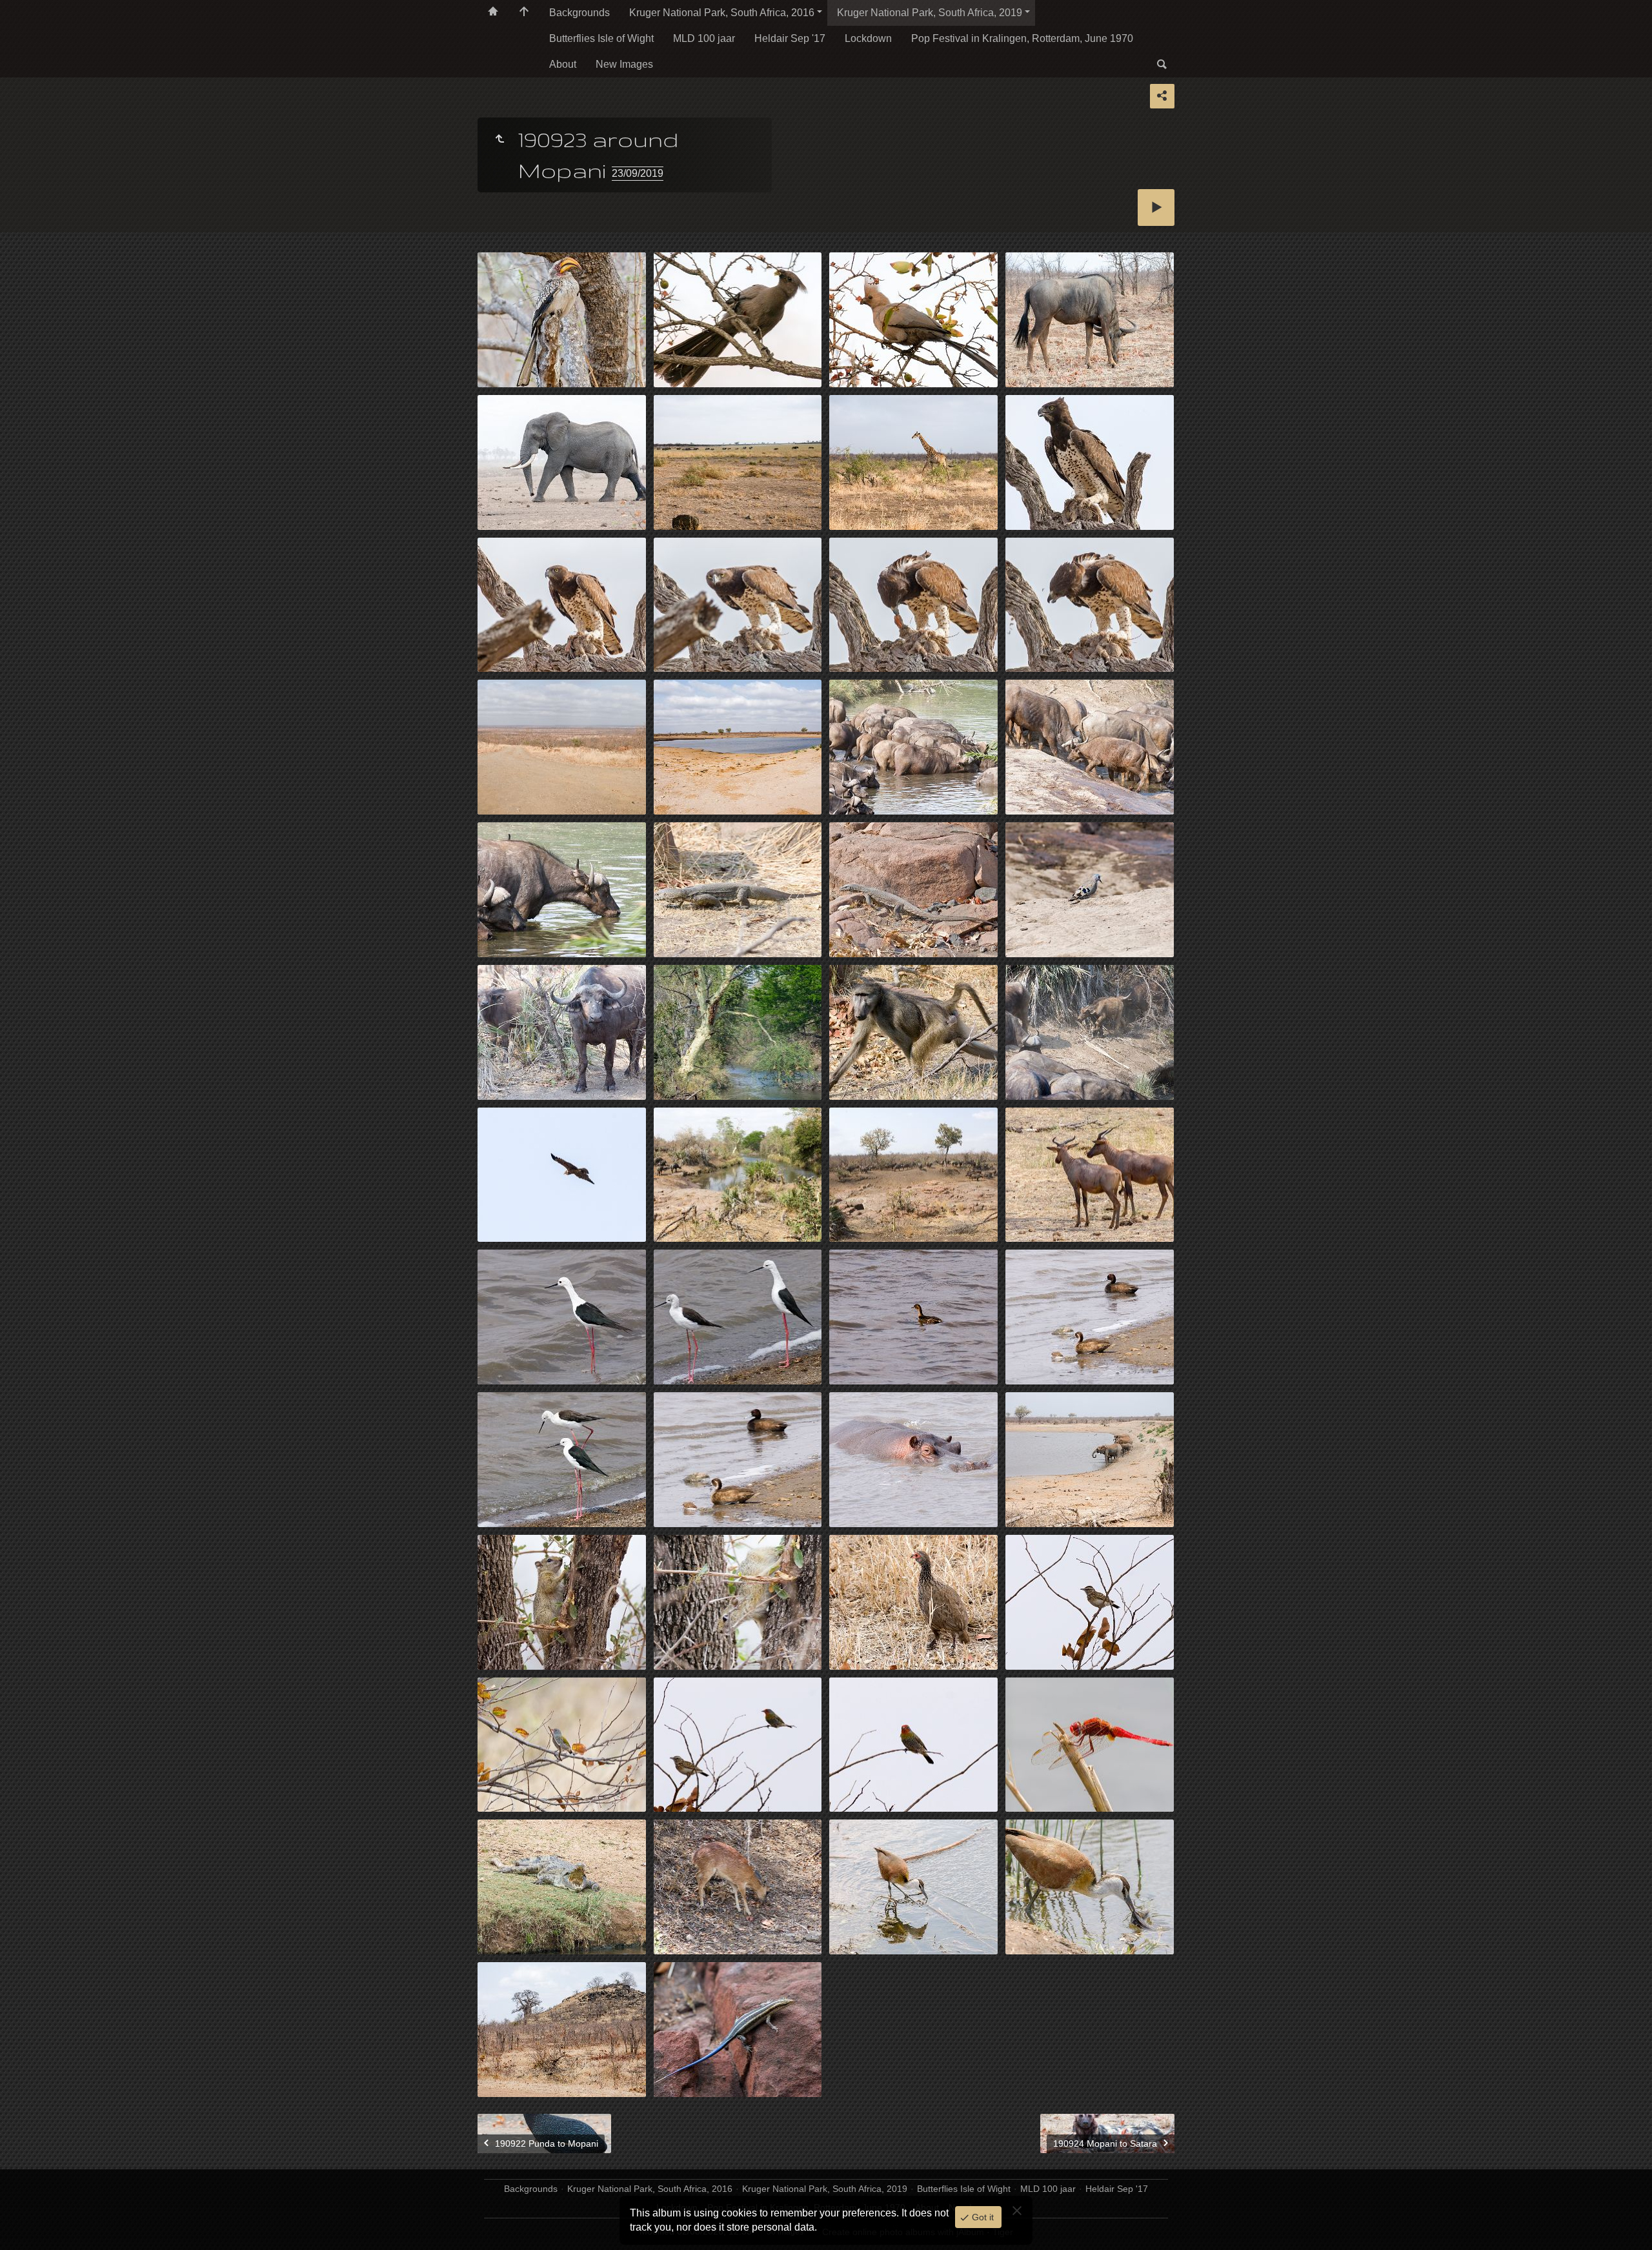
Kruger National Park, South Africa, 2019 (930, 13)
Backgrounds (579, 13)
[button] (26, 2224)
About (563, 64)
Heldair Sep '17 (790, 38)
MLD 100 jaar (704, 38)
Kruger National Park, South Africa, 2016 (722, 13)
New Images (624, 64)
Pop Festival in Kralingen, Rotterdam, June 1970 (1022, 38)
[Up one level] (499, 139)
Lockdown (868, 38)
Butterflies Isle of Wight (601, 38)
